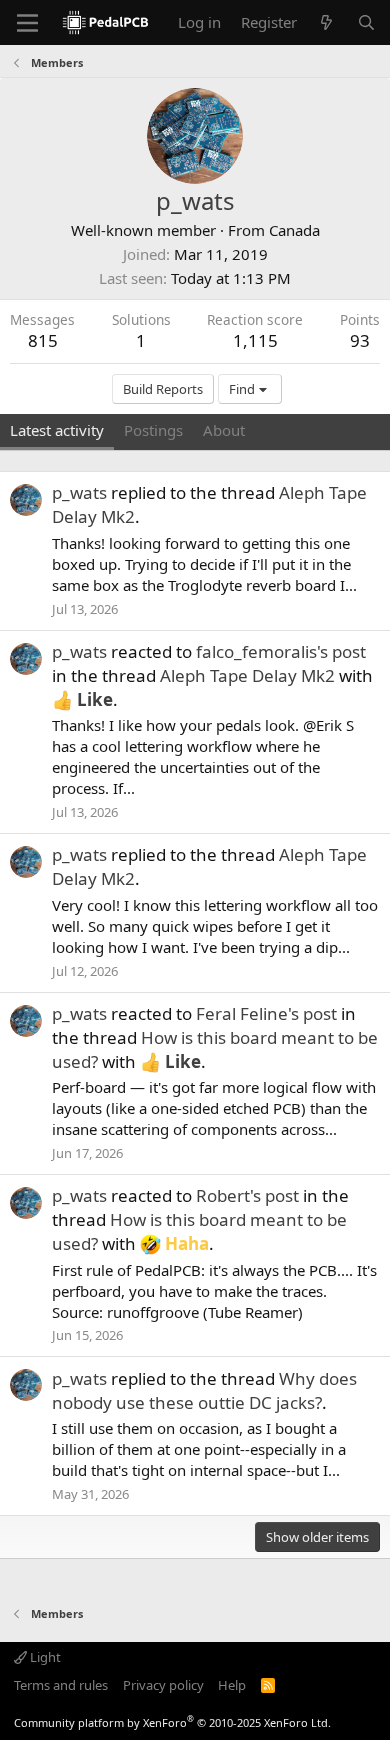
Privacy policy (163, 1685)
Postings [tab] (153, 430)
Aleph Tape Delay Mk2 (247, 675)
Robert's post (247, 1195)
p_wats (79, 492)
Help (232, 1685)
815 (43, 340)
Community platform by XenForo (172, 1722)
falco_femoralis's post (281, 651)
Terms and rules (61, 1685)
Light (44, 1657)
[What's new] (326, 22)
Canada (294, 230)
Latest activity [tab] (57, 430)
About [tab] (224, 430)
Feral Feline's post (266, 1013)
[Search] (366, 22)
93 (360, 340)
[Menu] (27, 23)
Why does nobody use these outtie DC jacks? (204, 1390)
